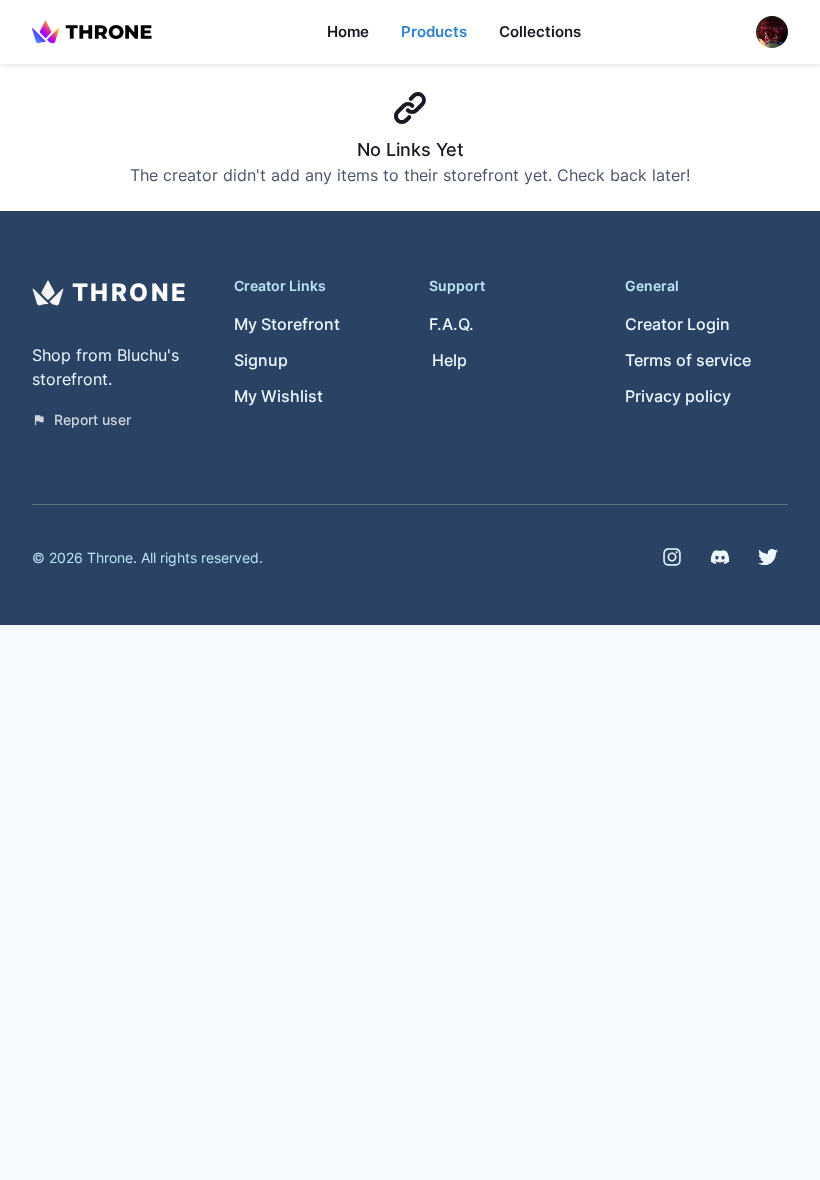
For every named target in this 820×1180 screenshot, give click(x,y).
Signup (261, 360)
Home (348, 31)
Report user (92, 419)
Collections (540, 31)
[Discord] (720, 557)
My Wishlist (278, 396)
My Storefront (287, 324)
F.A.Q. (451, 324)
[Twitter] (768, 557)
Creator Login (677, 324)
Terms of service (688, 360)
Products (434, 31)
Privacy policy (678, 396)
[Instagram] (672, 557)
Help (449, 360)
